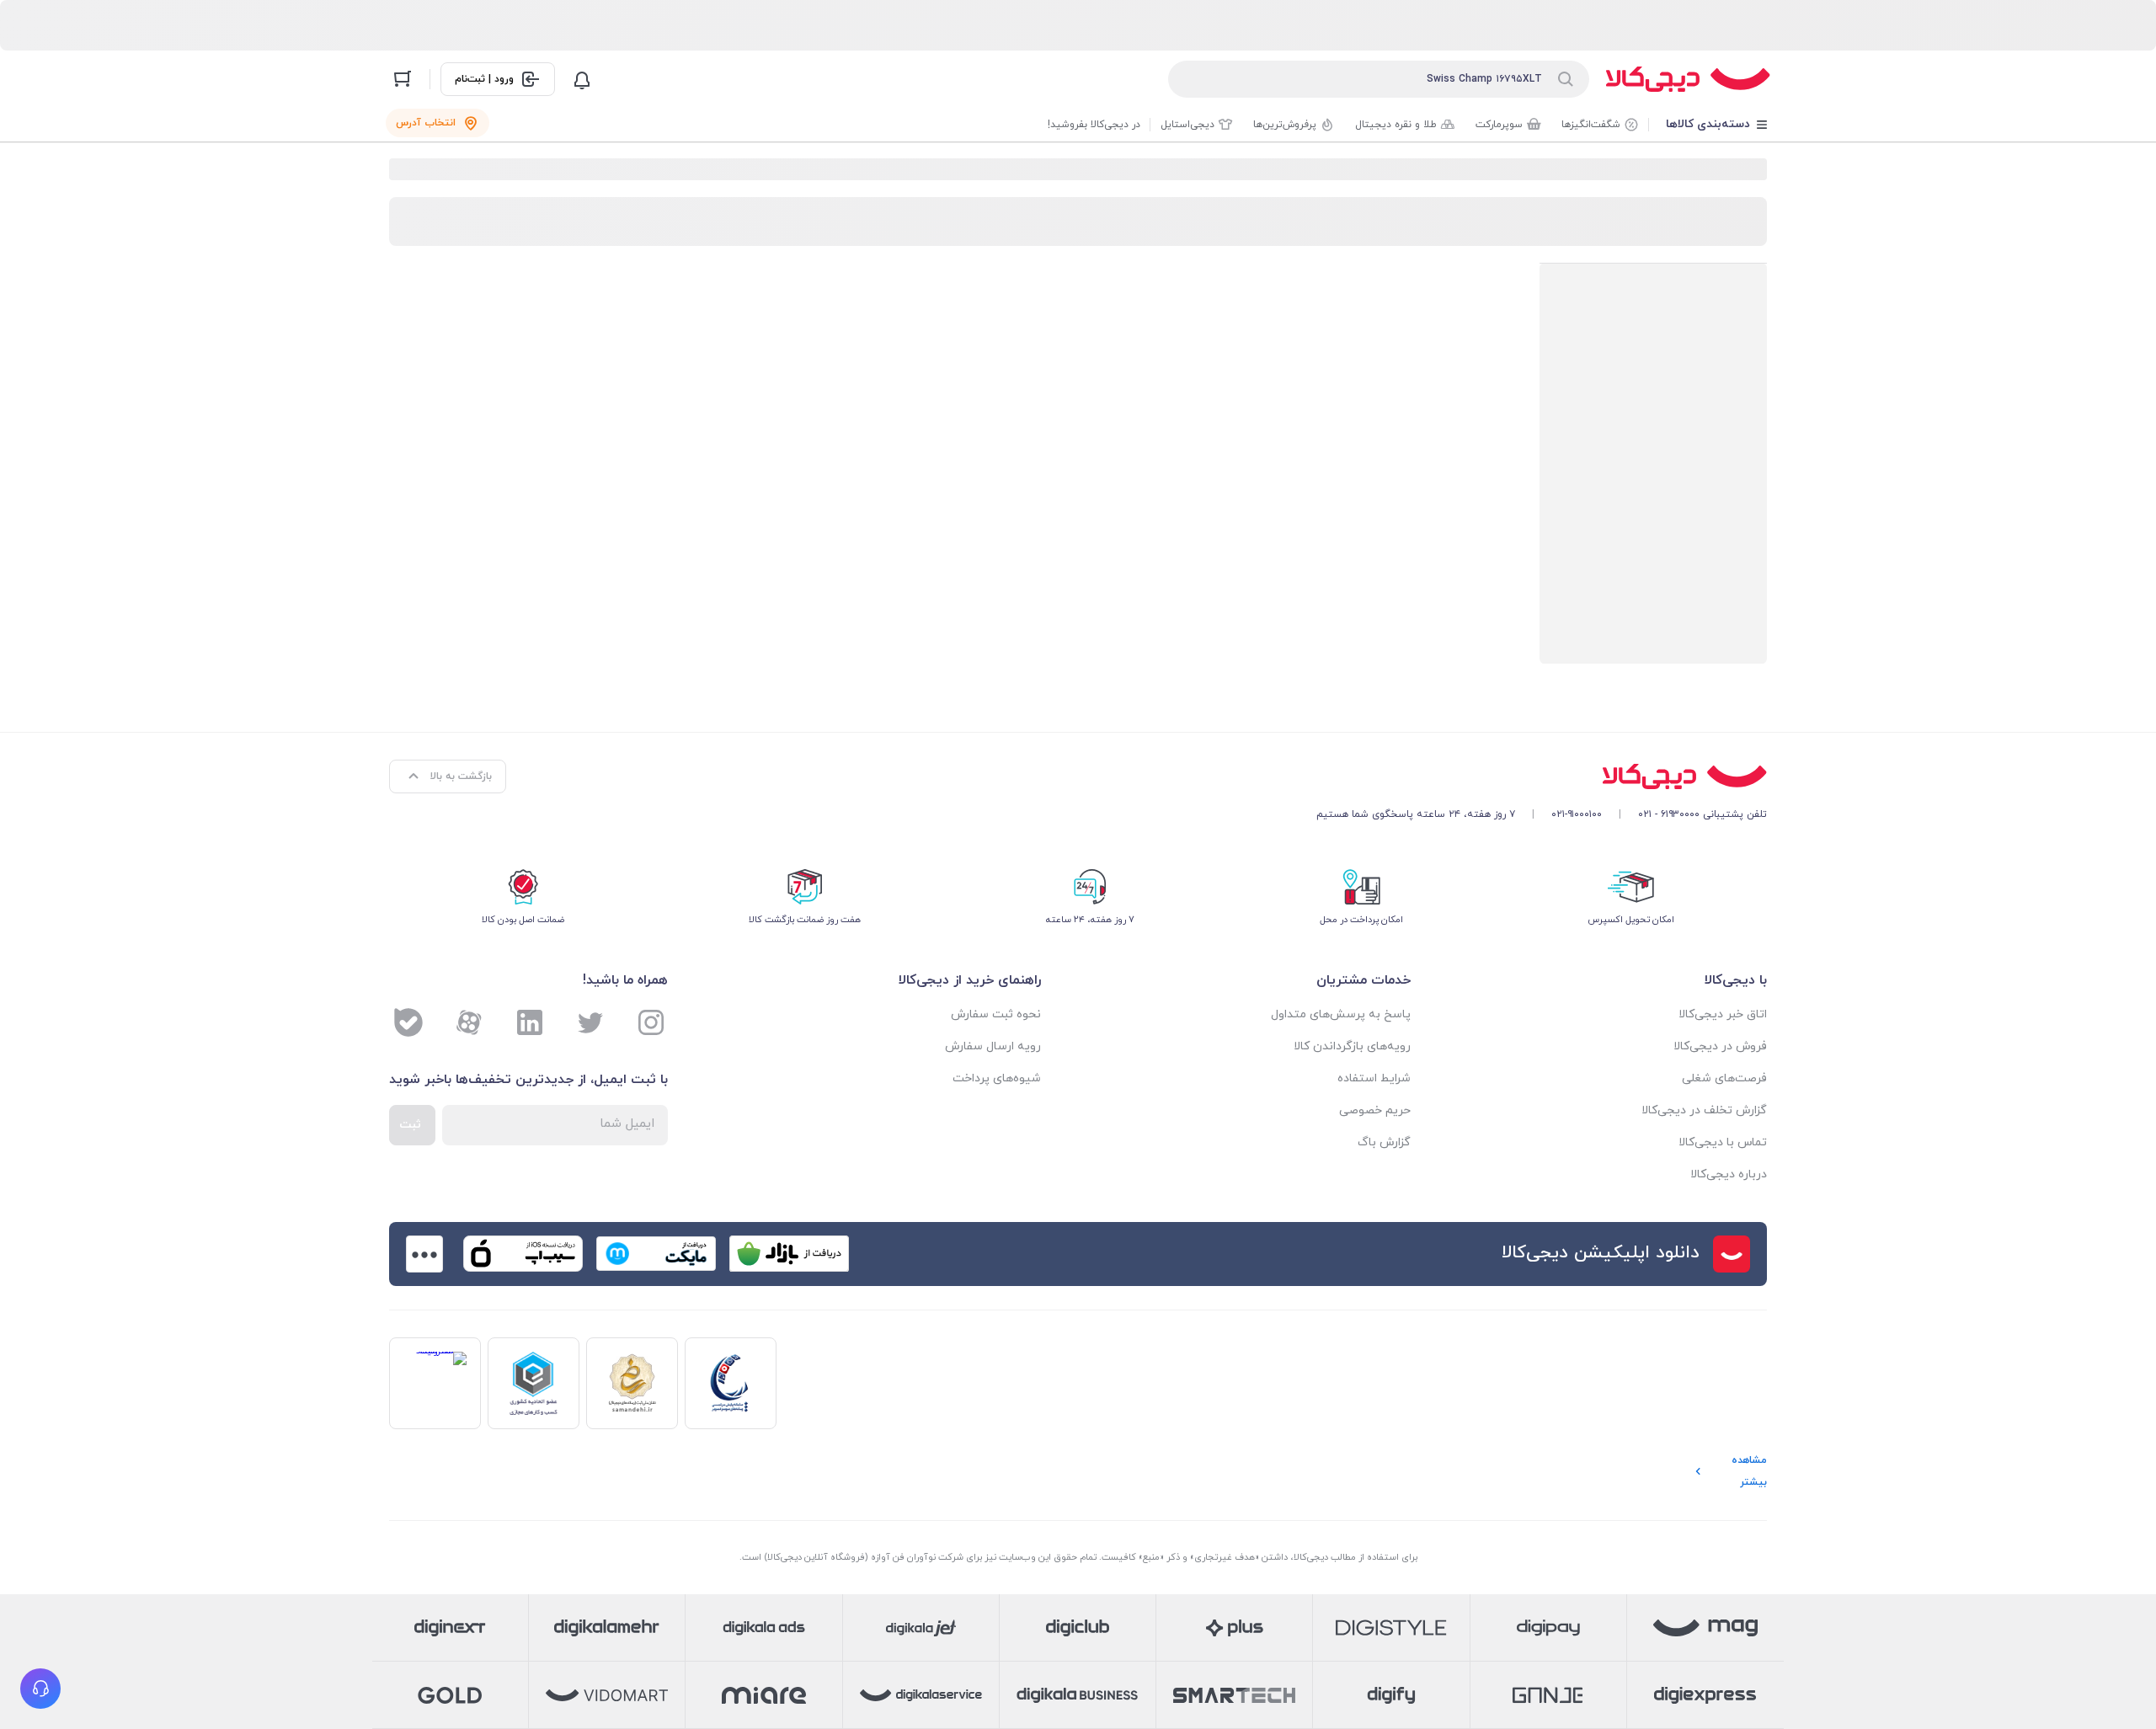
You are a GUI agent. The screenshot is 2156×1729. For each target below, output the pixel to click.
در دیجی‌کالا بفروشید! (1094, 125)
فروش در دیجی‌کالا (1720, 1046)
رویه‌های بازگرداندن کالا (1352, 1046)
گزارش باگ (1384, 1142)
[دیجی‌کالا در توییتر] (590, 1022)
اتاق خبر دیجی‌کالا (1723, 1014)
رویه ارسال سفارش (993, 1046)
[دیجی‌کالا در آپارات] (469, 1022)
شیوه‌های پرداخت (997, 1078)
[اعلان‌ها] (582, 79)
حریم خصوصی (1375, 1110)
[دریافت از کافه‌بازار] (789, 1254)
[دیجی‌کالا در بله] (408, 1022)
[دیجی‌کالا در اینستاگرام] (651, 1022)
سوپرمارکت (1499, 125)
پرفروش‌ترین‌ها (1285, 125)
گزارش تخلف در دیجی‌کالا (1704, 1110)
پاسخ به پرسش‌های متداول (1341, 1014)
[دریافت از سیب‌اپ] (523, 1254)
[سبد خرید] (403, 79)
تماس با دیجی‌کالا (1723, 1142)
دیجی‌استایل (1187, 125)
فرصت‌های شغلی (1724, 1078)
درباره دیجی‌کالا (1729, 1174)
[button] (40, 1689)
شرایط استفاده (1374, 1078)
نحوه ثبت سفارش (996, 1014)
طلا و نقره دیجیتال (1396, 125)
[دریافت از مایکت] (656, 1254)
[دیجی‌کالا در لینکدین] (530, 1022)
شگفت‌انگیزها (1591, 125)
